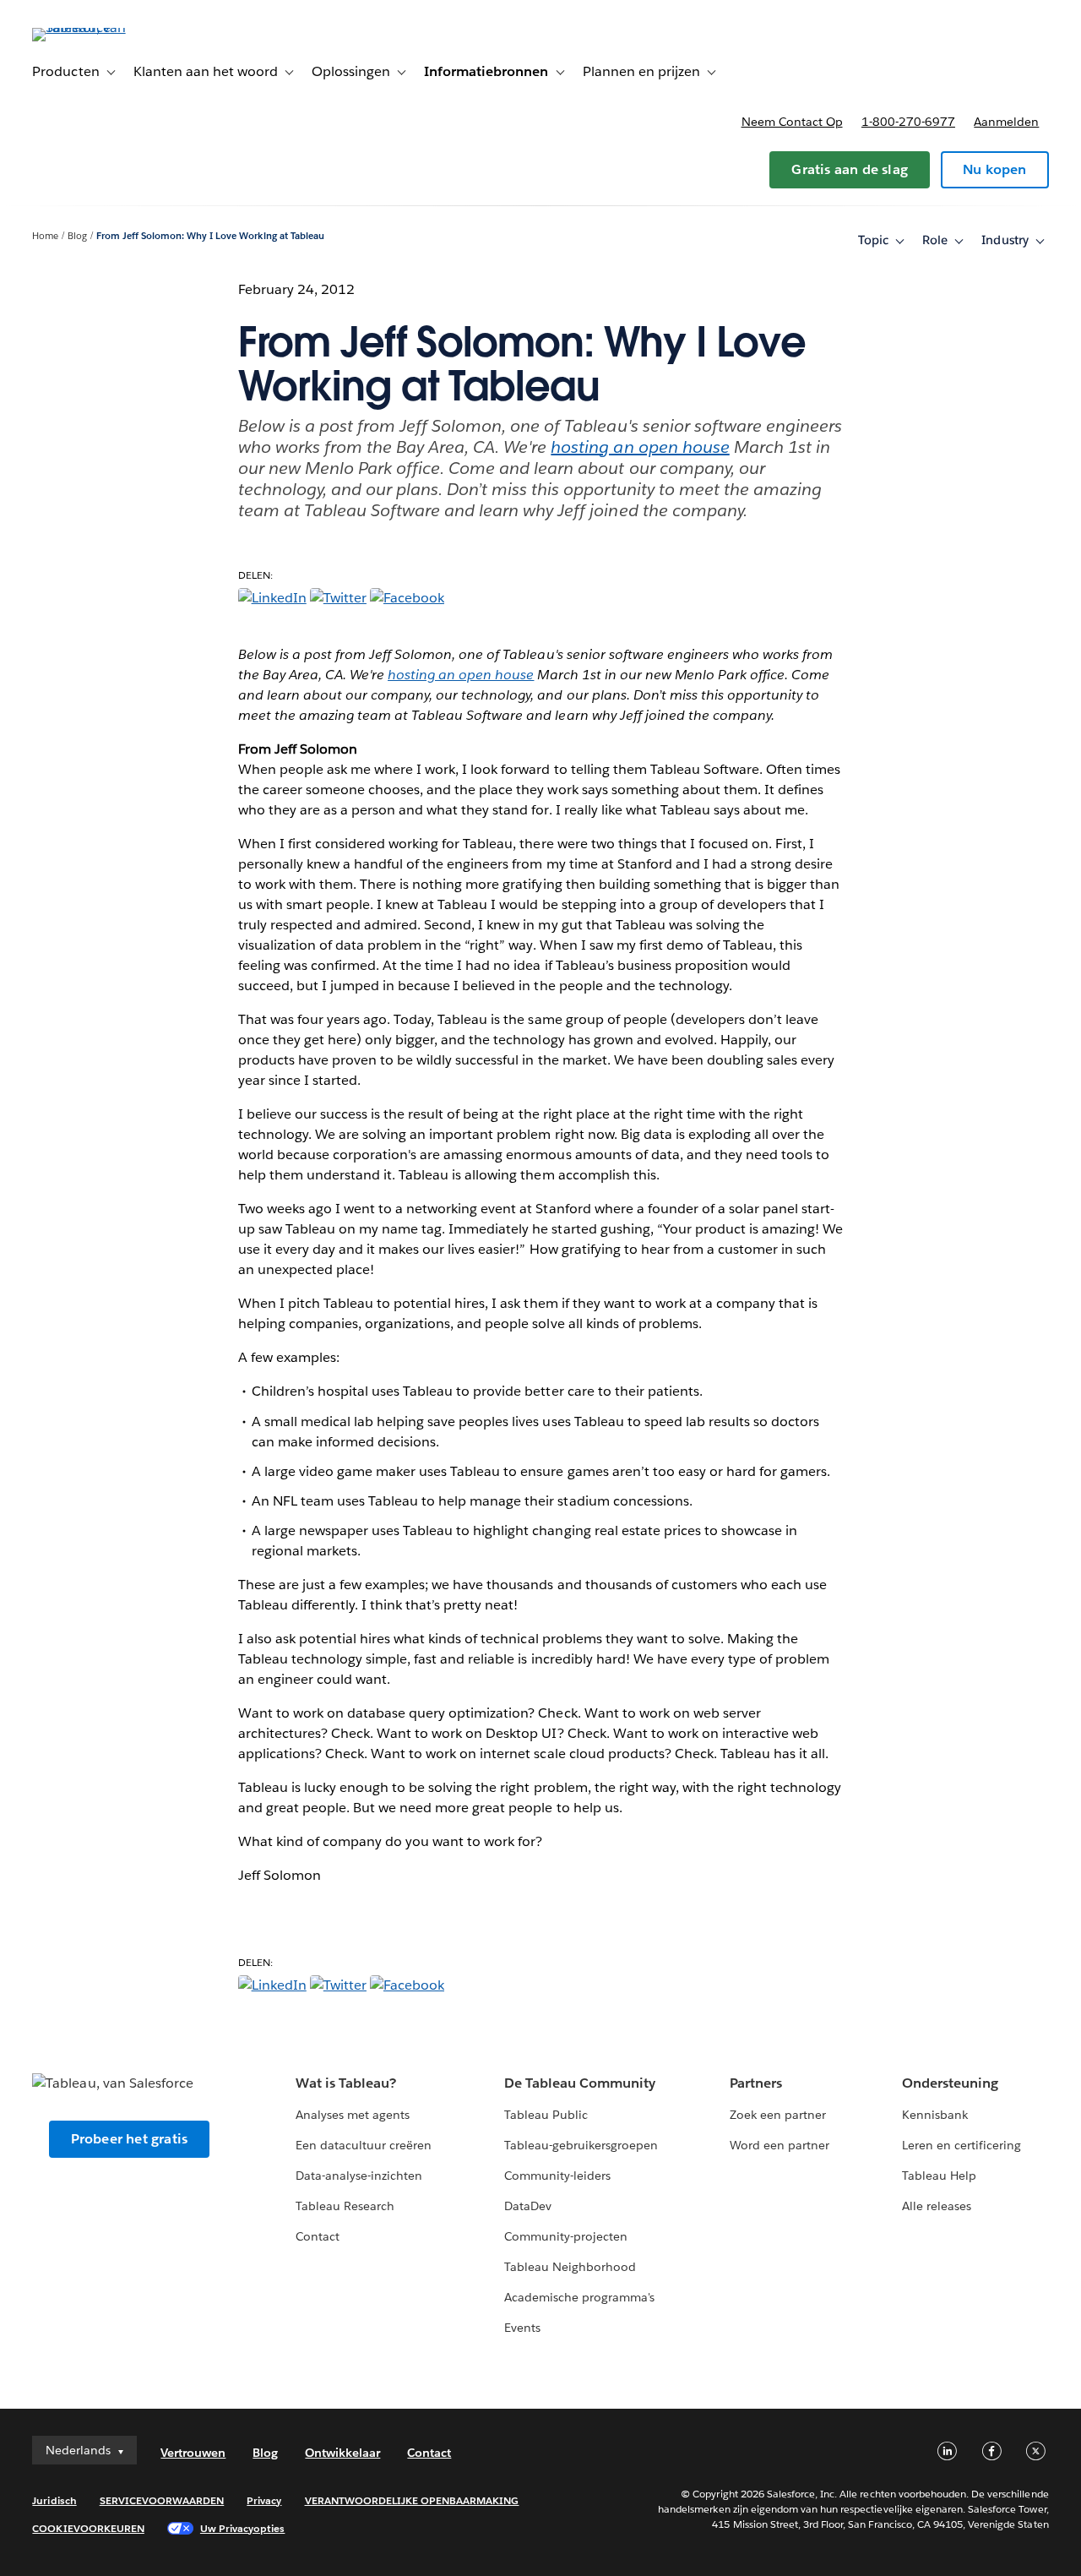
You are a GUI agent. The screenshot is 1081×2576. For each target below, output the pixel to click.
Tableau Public (546, 2115)
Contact (318, 2236)
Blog (77, 236)
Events (522, 2328)
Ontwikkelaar (342, 2453)
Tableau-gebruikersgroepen (581, 2145)
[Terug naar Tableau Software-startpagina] (95, 27)
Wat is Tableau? (346, 2083)
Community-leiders (557, 2176)
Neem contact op (792, 122)
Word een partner (780, 2145)
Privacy (264, 2500)
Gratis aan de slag (850, 169)
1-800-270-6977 (908, 122)
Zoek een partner (778, 2115)
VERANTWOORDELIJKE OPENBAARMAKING (412, 2500)
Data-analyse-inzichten (359, 2176)
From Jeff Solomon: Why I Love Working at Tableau (210, 236)
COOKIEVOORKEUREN (88, 2528)
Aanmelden (1006, 122)
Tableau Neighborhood (570, 2267)
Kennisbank (935, 2115)
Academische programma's (579, 2297)
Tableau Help (939, 2176)
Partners (756, 2083)
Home (45, 236)
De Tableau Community (580, 2083)
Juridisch (54, 2500)
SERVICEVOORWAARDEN (162, 2500)
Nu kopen (995, 169)
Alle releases (937, 2206)
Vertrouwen (193, 2453)
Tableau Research (345, 2206)
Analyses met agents (353, 2115)
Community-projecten (566, 2236)
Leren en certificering (961, 2145)
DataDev (528, 2206)
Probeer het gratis (130, 2139)
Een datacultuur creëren (364, 2145)
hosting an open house (640, 447)
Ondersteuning (950, 2083)
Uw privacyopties (242, 2528)
